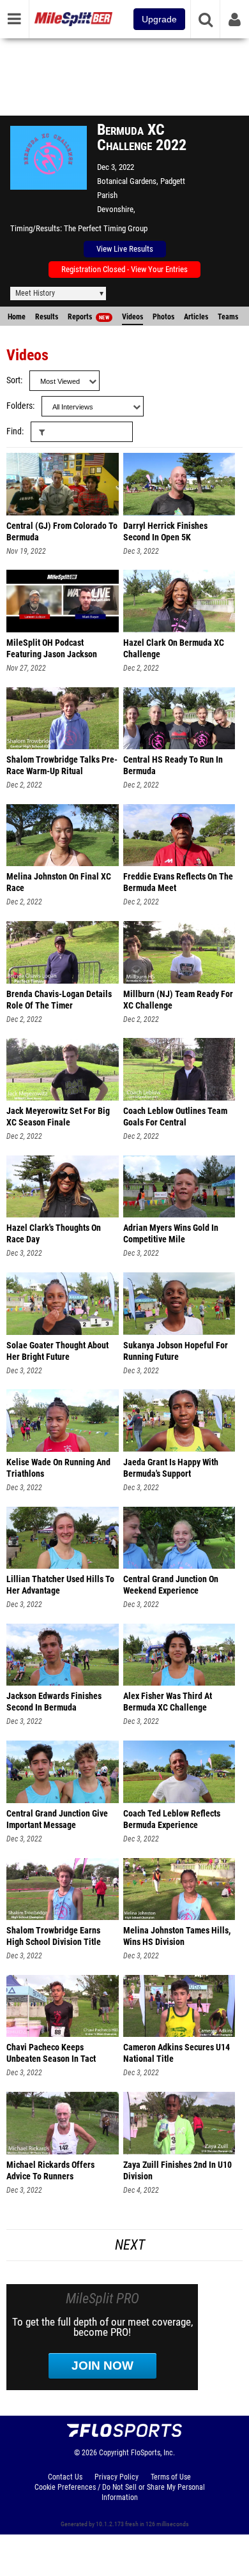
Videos (132, 317)
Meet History (35, 293)
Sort (13, 380)
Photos (163, 317)
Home (17, 317)
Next (130, 2245)
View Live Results (125, 249)
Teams (228, 317)
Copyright (114, 2453)
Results (47, 317)
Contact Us (65, 2477)
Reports (88, 317)
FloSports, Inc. (153, 2453)
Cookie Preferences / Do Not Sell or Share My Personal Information (120, 2492)
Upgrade (159, 19)
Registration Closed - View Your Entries (124, 269)
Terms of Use (171, 2477)
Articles (196, 317)
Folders (19, 406)
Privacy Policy (117, 2477)
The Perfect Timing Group (106, 228)
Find (14, 431)
